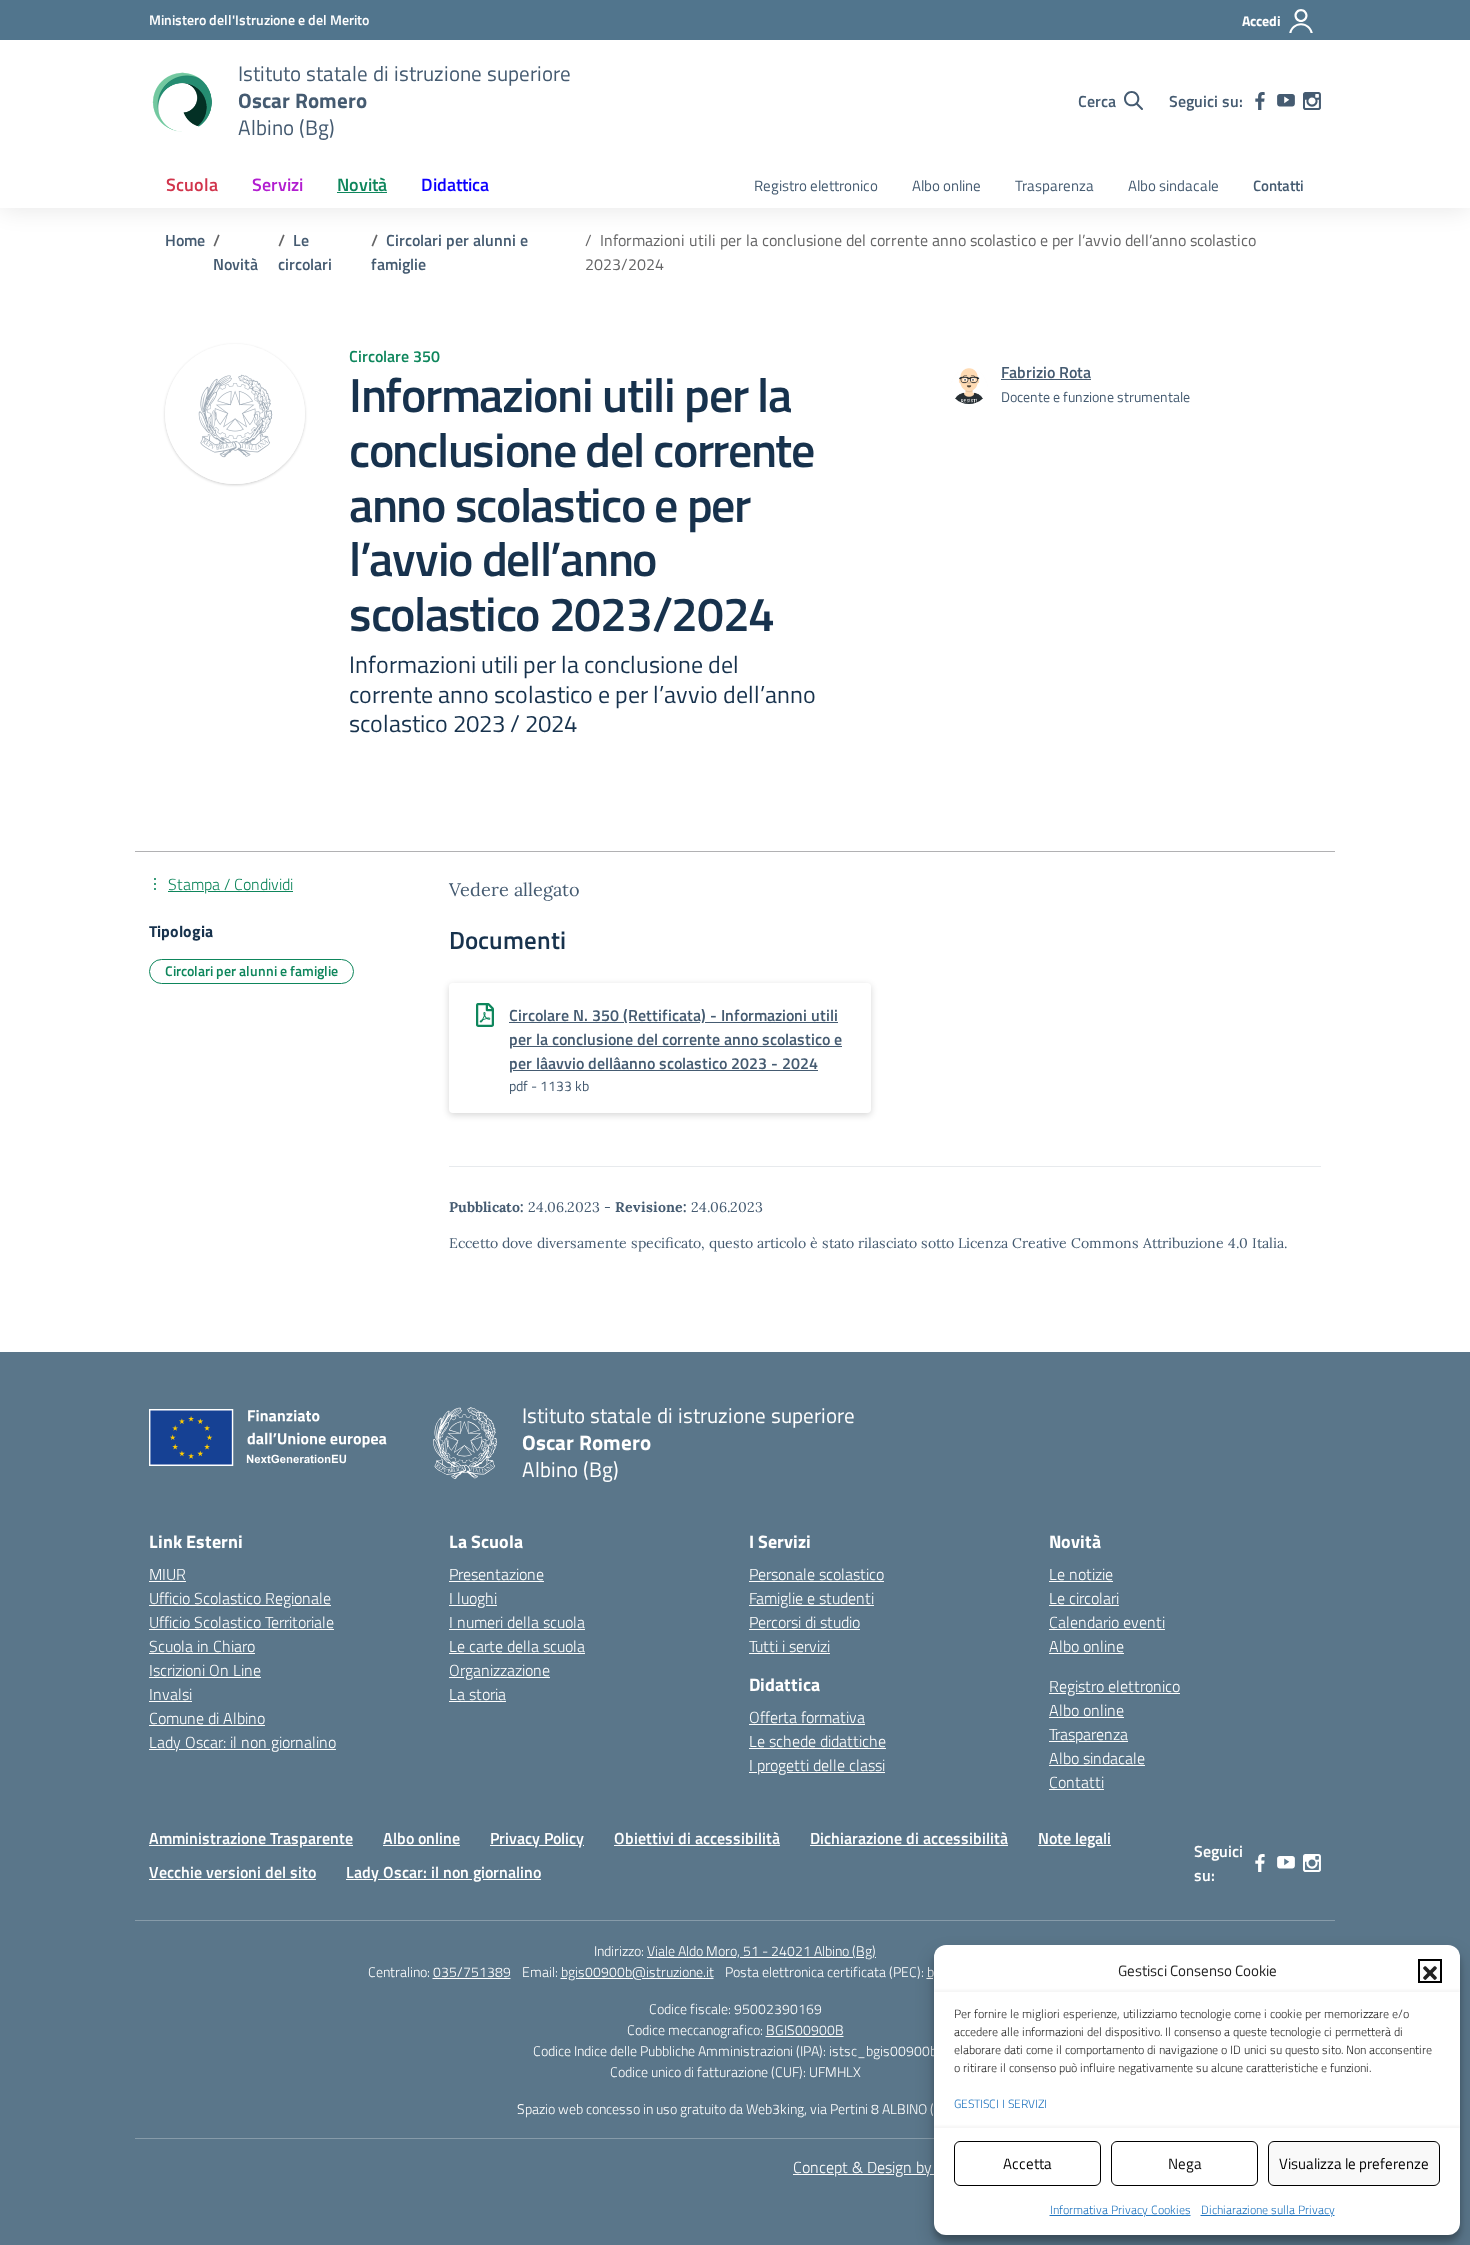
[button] (1430, 1971)
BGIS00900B (805, 2029)
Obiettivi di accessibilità (697, 1838)
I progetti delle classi (817, 1765)
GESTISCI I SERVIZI (1000, 2103)
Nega (1185, 2163)
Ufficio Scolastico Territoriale (241, 1622)
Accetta (1027, 2163)
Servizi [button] (277, 184)
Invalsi (170, 1694)
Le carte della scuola (517, 1646)
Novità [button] (362, 184)
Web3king (775, 2108)
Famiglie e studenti (811, 1598)
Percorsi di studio (804, 1622)
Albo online (946, 185)
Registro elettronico (816, 185)
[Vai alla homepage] (181, 101)
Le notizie (1081, 1574)
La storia (477, 1694)
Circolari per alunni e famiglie (251, 970)
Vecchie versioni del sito (232, 1872)
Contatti (1278, 185)
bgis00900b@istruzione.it (637, 1971)
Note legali (1074, 1838)
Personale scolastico (816, 1574)
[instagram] (1312, 101)
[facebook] (1260, 101)
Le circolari (1084, 1598)
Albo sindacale (1173, 185)
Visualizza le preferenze (1354, 2163)
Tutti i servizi (789, 1646)
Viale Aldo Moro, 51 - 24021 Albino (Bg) (761, 1950)
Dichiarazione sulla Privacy (1268, 2209)
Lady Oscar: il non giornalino (242, 1742)
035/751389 (472, 1971)
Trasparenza (1054, 185)
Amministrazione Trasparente (251, 1838)
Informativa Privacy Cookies (1120, 2209)
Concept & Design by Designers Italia (915, 2167)
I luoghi (473, 1598)
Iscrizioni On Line (205, 1670)
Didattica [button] (455, 184)
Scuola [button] (192, 184)
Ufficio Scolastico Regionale (240, 1598)
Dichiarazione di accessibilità (909, 1838)
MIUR (167, 1574)
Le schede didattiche (817, 1741)
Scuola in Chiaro (202, 1646)
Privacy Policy (537, 1838)
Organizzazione (499, 1670)
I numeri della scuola (517, 1622)
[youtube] (1286, 101)
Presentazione (496, 1574)
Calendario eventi (1107, 1622)
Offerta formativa (807, 1717)
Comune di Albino (207, 1718)
